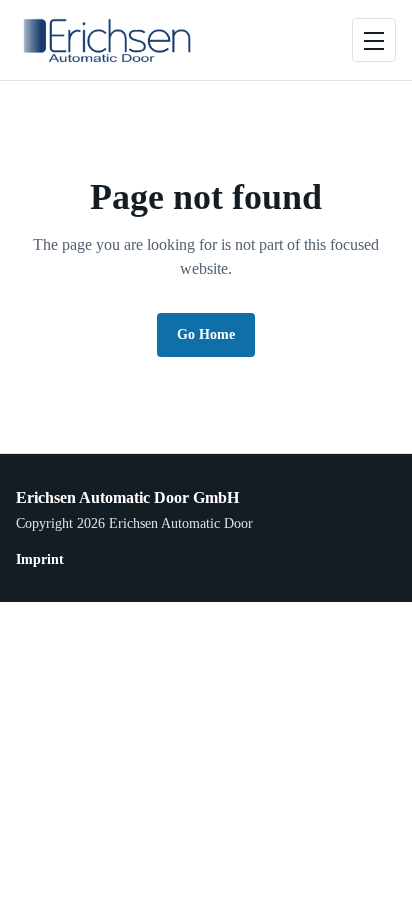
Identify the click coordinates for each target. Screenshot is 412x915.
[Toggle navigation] (374, 40)
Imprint (40, 559)
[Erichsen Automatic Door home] (104, 40)
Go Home (206, 334)
